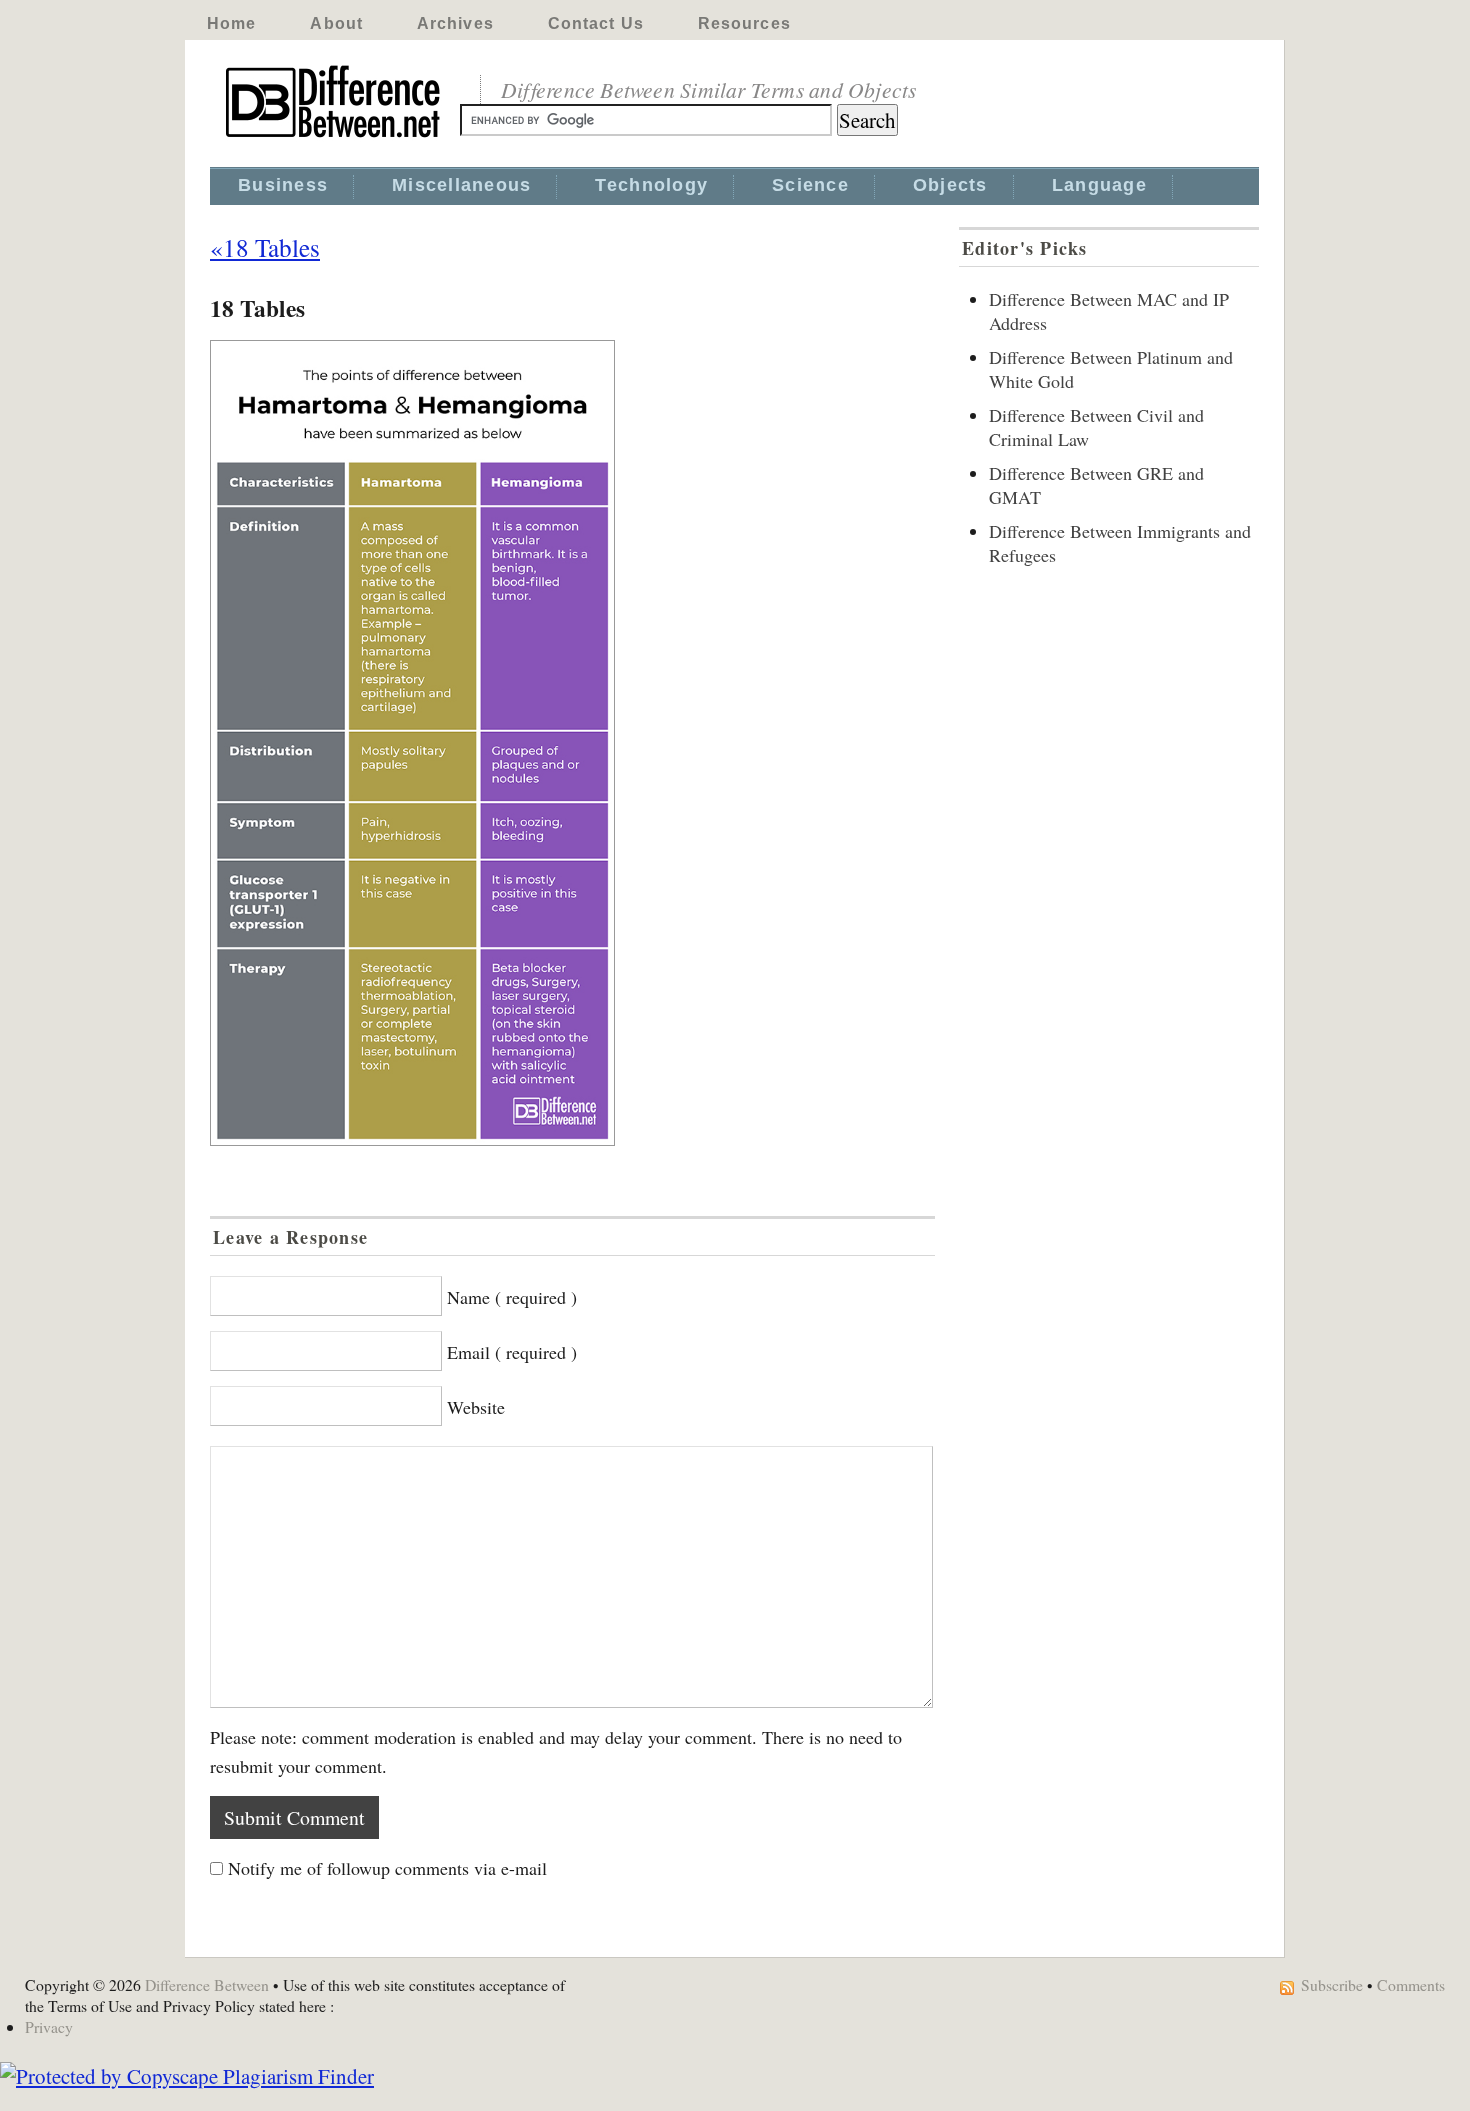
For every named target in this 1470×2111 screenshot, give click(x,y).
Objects (950, 185)
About (336, 23)
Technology (651, 185)
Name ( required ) (512, 1297)
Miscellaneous (461, 185)
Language (1099, 185)
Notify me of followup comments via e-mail (387, 1868)
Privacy (49, 2026)
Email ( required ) (512, 1352)
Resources (744, 23)
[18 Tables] (572, 743)
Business (283, 185)
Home (231, 23)
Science (810, 185)
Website (476, 1407)
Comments (1411, 1984)
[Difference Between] (335, 138)
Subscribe (1332, 1984)
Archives (455, 23)
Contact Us (596, 23)
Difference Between (207, 1984)
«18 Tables (265, 247)
